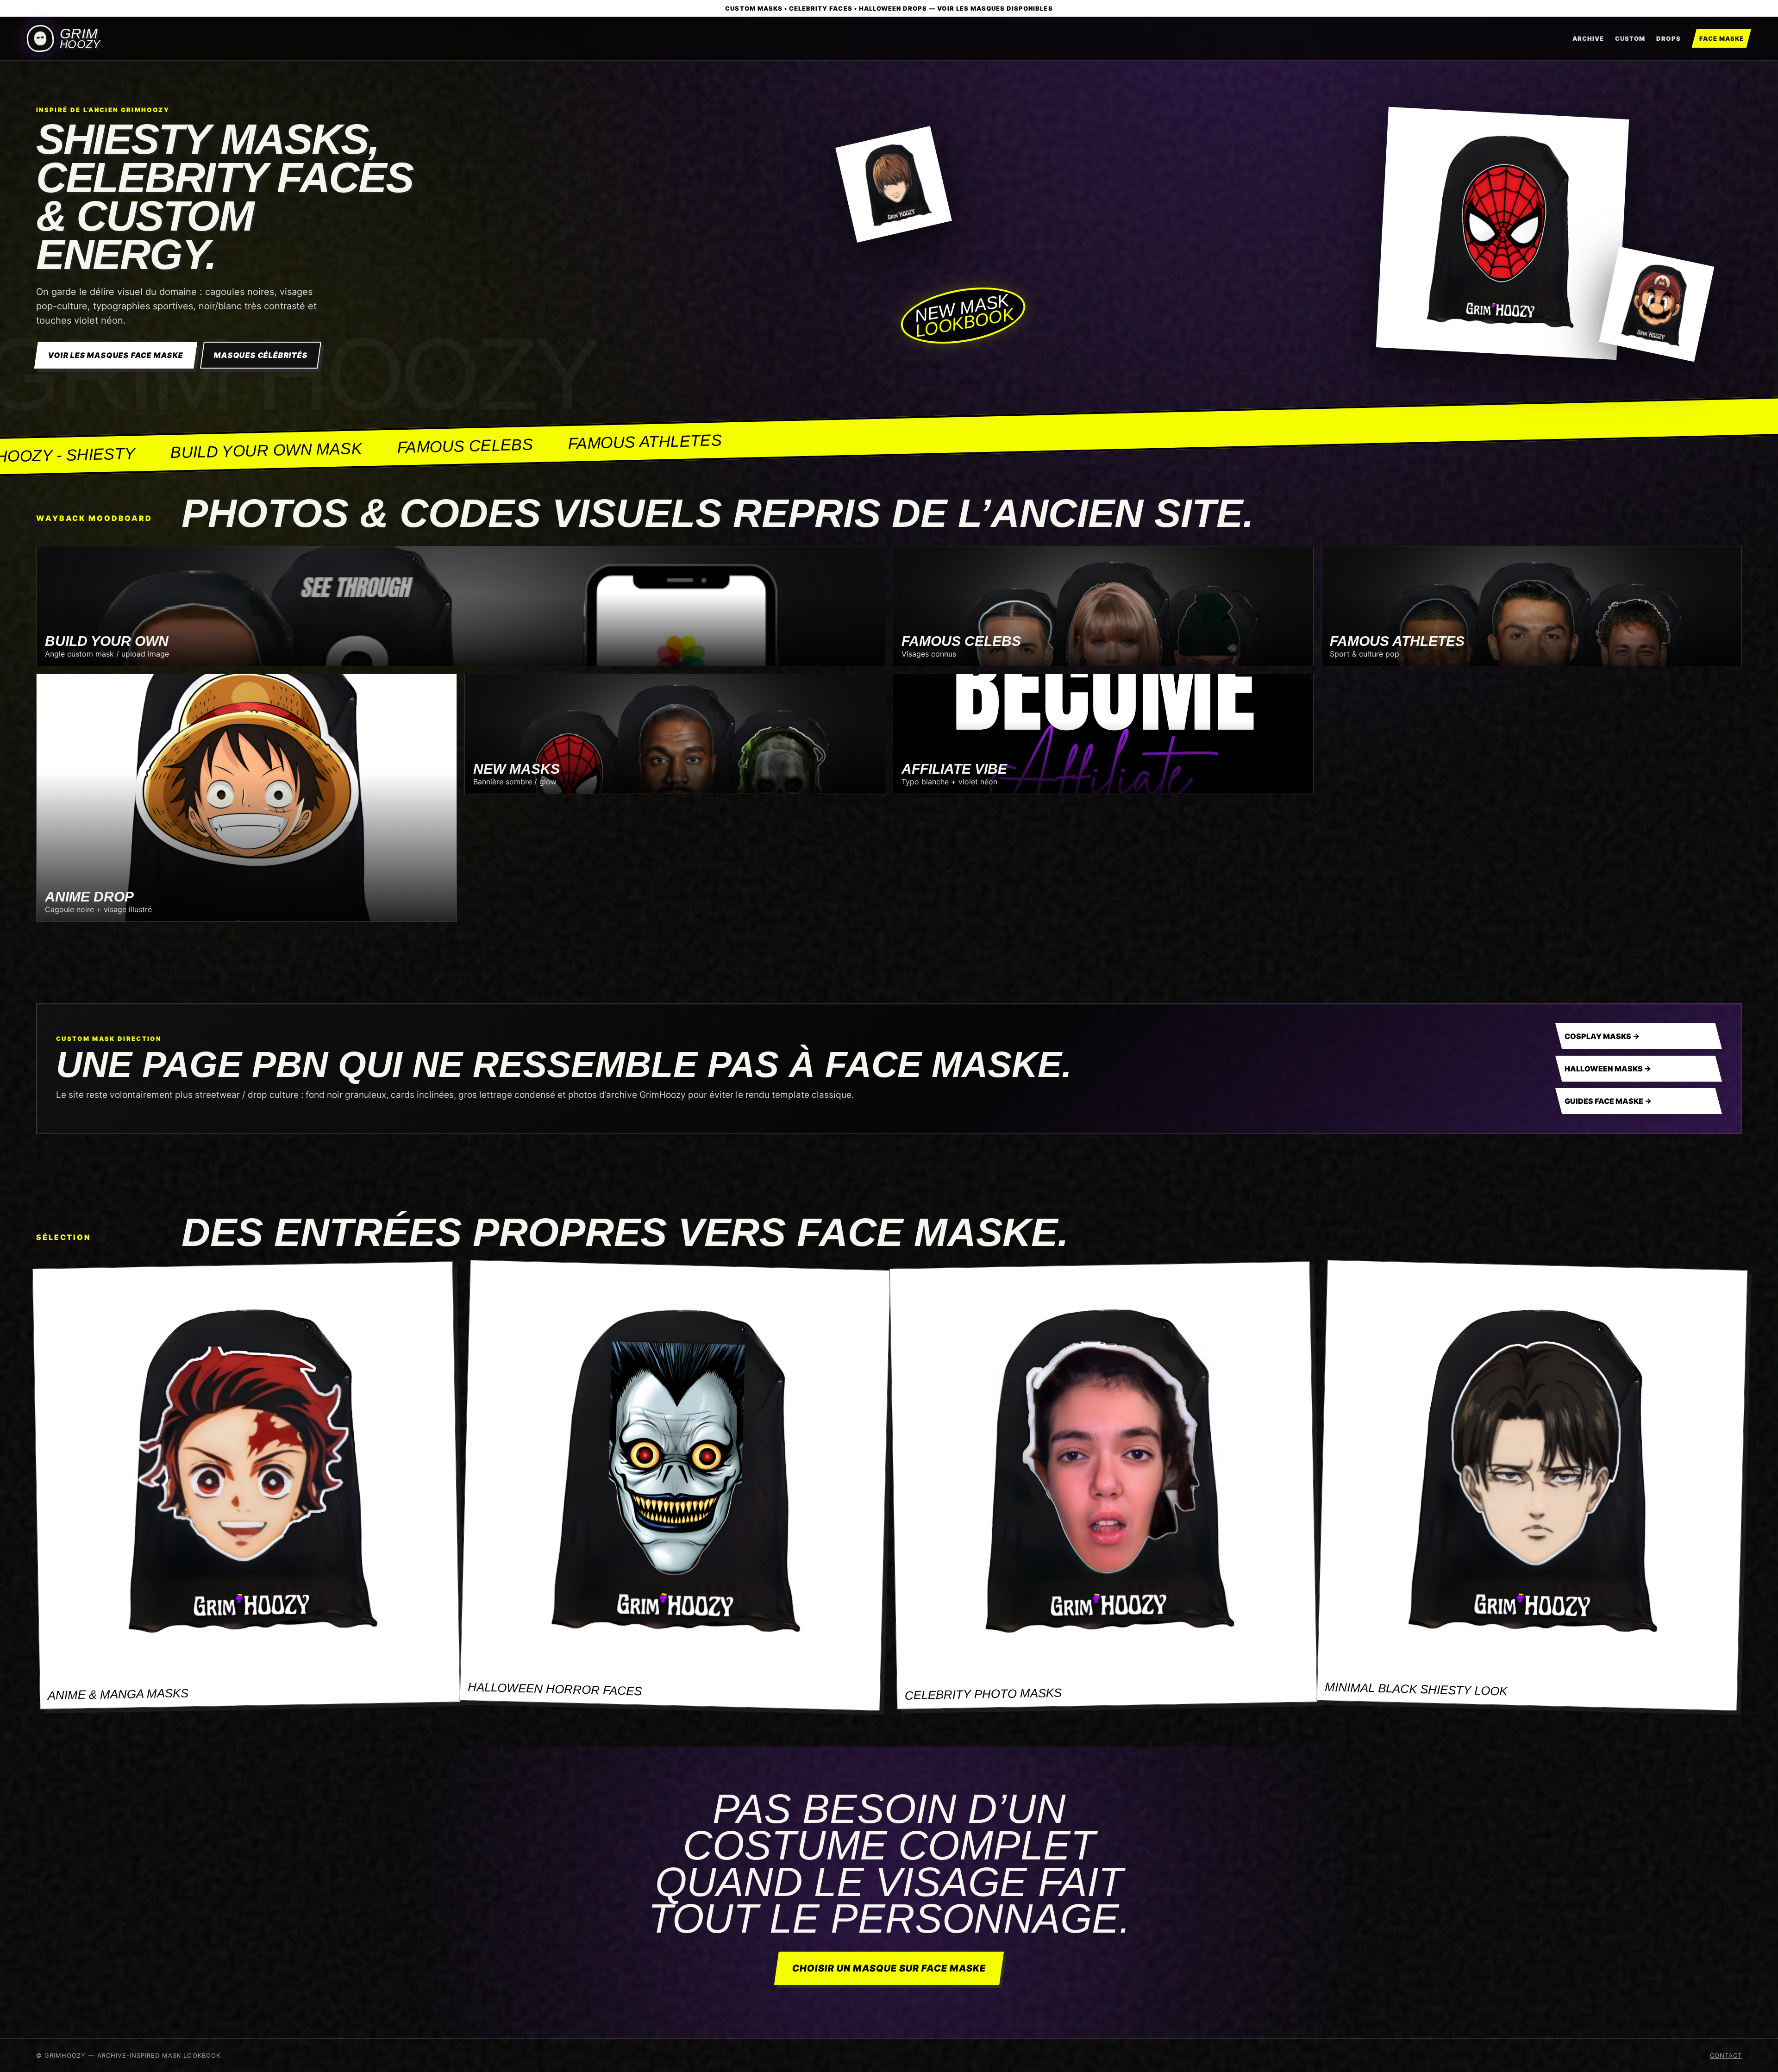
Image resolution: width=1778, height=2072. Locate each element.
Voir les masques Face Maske (116, 355)
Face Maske (1722, 38)
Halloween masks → (1608, 1069)
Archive (1588, 38)
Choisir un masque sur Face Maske (889, 1968)
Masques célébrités (260, 355)
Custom (1630, 38)
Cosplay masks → (1602, 1036)
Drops (1668, 38)
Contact (1726, 2055)
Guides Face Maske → (1608, 1101)
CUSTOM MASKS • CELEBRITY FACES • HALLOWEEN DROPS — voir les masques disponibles (889, 8)
